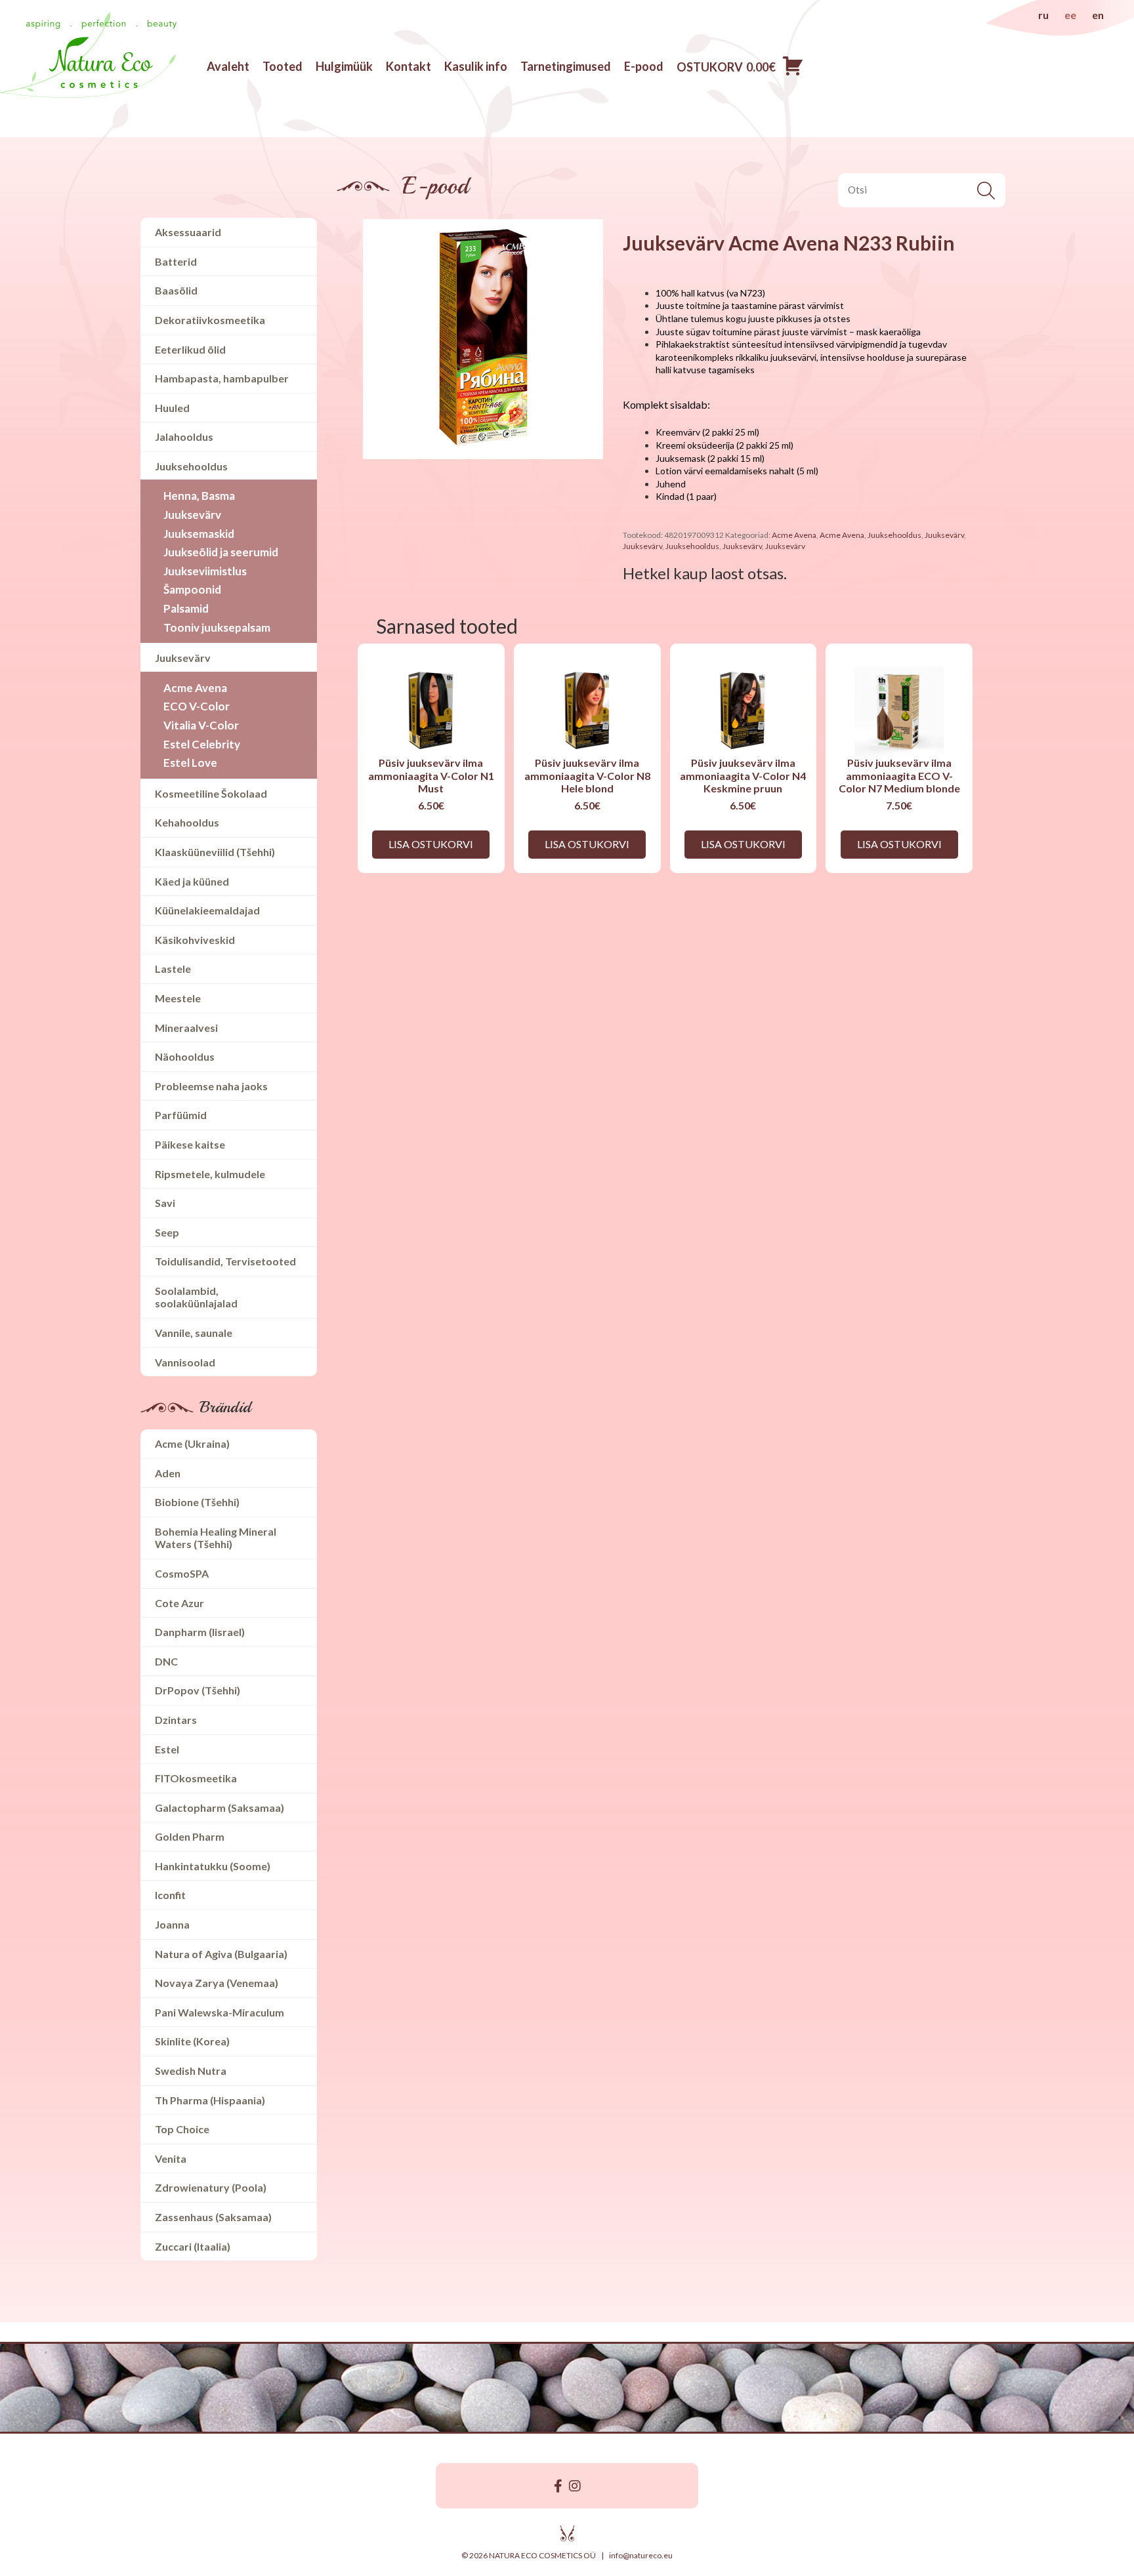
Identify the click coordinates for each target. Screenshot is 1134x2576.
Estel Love (190, 763)
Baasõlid (176, 290)
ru (1043, 15)
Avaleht (228, 66)
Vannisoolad (185, 1362)
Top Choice (182, 2129)
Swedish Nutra (191, 2071)
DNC (166, 1661)
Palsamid (186, 608)
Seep (167, 1232)
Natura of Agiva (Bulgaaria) (221, 1954)
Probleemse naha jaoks (211, 1086)
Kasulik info (476, 66)
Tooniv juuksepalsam (217, 627)
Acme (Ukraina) (192, 1443)
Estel (167, 1749)
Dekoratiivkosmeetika (210, 320)
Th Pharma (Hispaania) (210, 2100)
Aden (168, 1473)
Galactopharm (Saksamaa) (220, 1808)
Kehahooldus (187, 822)
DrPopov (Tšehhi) (198, 1690)
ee (1070, 15)
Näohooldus (185, 1056)
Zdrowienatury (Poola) (211, 2187)
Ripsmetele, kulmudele (210, 1174)
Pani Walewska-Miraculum (220, 2012)
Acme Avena (195, 688)
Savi (165, 1203)
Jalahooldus (184, 437)
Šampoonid (192, 589)
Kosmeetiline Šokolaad (211, 793)
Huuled (172, 408)
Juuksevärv (192, 515)
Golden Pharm (190, 1836)
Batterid (176, 261)
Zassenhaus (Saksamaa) (213, 2217)
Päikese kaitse (190, 1144)
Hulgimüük (344, 66)
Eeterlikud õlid (190, 349)
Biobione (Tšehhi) (197, 1502)
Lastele (173, 969)
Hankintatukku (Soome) (213, 1866)
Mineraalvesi (186, 1028)
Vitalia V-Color (201, 725)
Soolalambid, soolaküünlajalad (196, 1297)
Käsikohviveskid (195, 940)
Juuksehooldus (191, 466)
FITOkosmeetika (196, 1778)
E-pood (644, 66)
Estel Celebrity (202, 744)
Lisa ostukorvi (431, 844)
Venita (171, 2158)
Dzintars (176, 1720)
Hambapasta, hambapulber (222, 378)
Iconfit (170, 1895)
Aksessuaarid (188, 232)
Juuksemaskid (199, 534)
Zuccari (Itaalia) (193, 2246)
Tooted (283, 66)
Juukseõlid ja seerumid (221, 552)
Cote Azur (179, 1603)
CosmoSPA (182, 1573)
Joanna (172, 1924)
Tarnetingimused (566, 66)
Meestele (178, 998)
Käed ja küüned (192, 881)
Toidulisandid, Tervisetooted (225, 1261)
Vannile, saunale (194, 1333)
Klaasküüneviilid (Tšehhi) (215, 852)
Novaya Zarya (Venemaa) (217, 1983)
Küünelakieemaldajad (207, 910)
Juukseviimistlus (205, 571)
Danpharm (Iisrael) (200, 1632)
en (1098, 15)
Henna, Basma (199, 496)
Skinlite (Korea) (192, 2041)
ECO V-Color (197, 706)
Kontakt (409, 66)
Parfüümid (181, 1115)
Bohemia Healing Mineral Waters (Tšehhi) (216, 1538)
